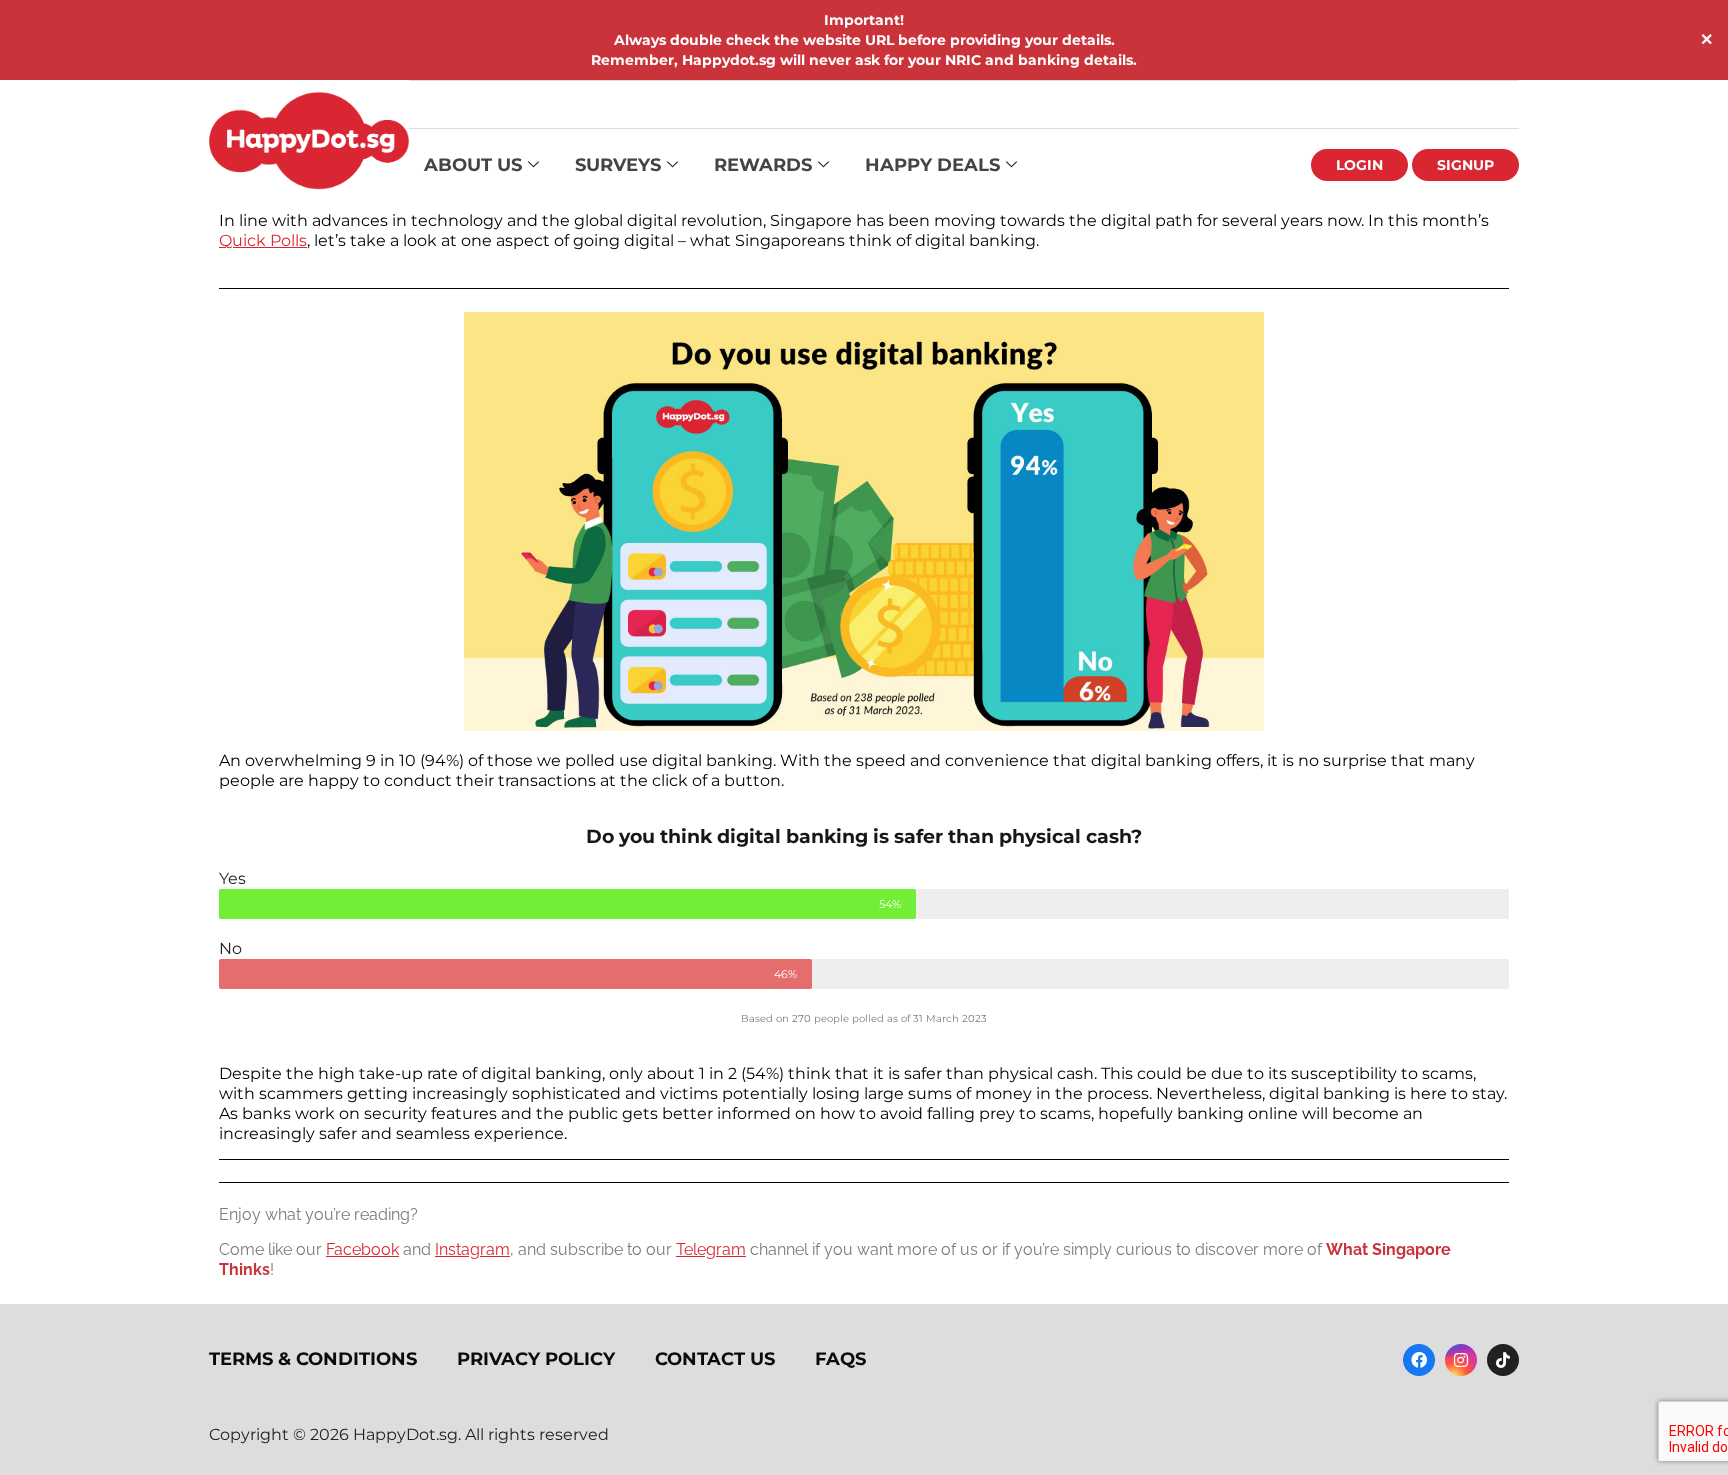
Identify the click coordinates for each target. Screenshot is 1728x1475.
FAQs (840, 1359)
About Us (473, 165)
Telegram (711, 1249)
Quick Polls (263, 240)
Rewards (763, 165)
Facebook (362, 1249)
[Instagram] (1461, 1360)
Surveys (618, 165)
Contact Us (715, 1359)
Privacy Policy (536, 1359)
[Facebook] (1419, 1360)
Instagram (472, 1249)
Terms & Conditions (313, 1359)
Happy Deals (932, 165)
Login (1359, 165)
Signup (1465, 165)
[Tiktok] (1503, 1360)
